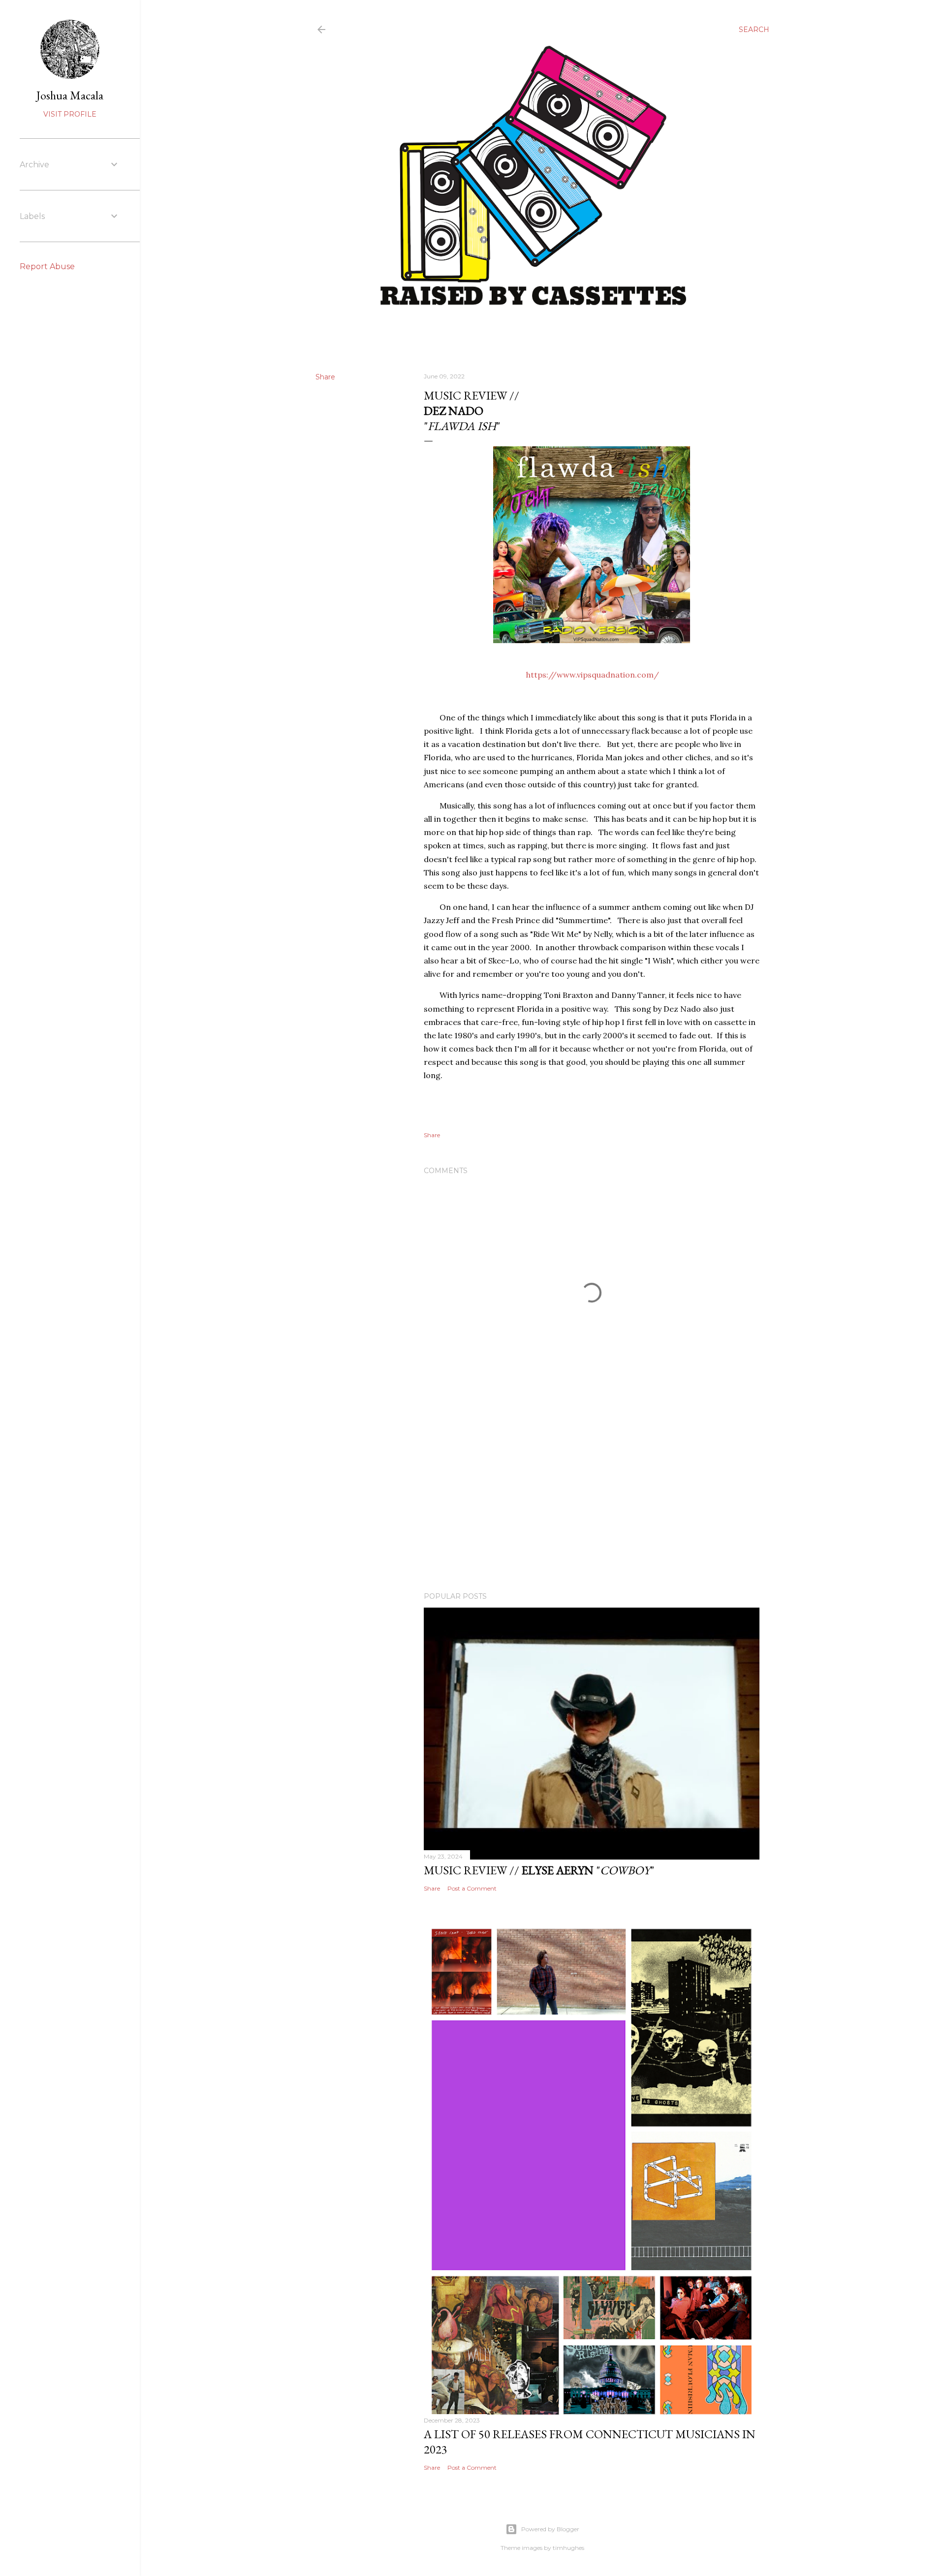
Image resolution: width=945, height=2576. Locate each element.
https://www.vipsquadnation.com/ (593, 675)
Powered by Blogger (550, 2529)
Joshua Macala (70, 95)
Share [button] (325, 377)
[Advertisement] (592, 1498)
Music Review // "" (539, 1870)
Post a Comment (472, 1888)
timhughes (568, 2548)
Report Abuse (47, 266)
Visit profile (70, 114)
